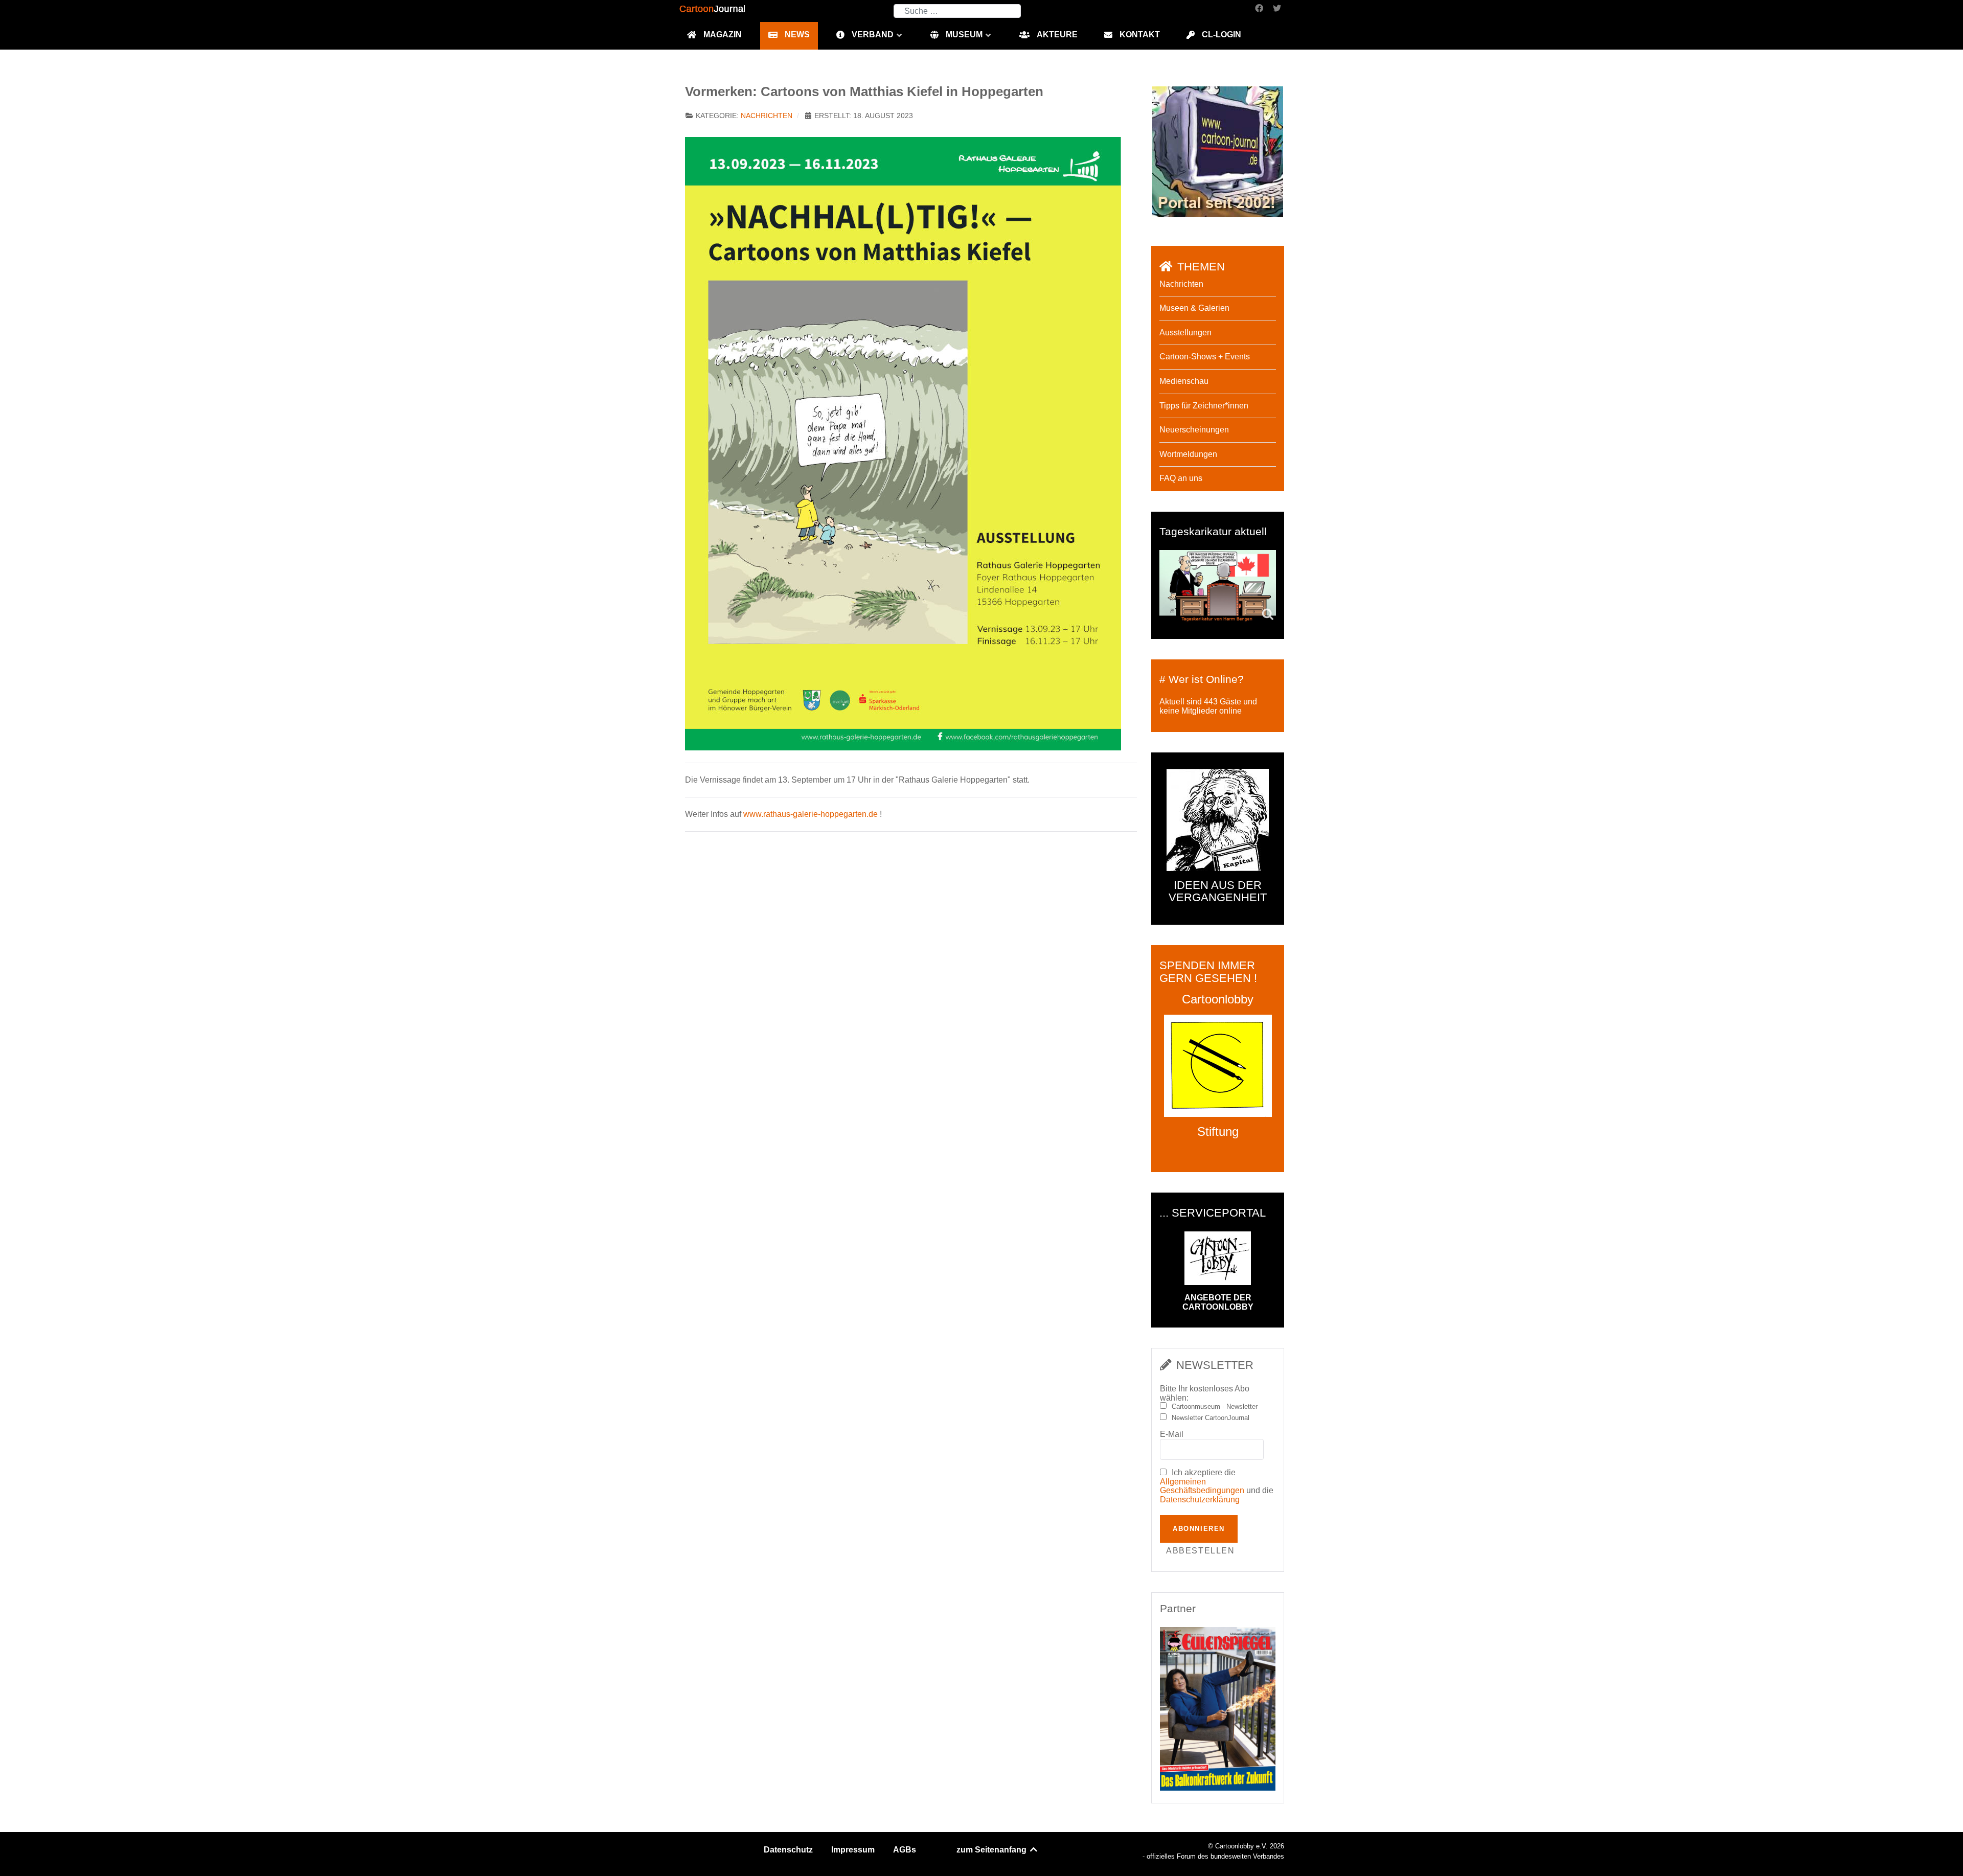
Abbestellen (1201, 1551)
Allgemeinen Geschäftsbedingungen (1202, 1486)
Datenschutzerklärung (1200, 1500)
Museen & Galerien (1194, 308)
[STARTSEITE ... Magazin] (1218, 151)
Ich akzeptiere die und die (1217, 1486)
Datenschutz (788, 1850)
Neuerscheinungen (1194, 430)
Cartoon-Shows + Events (1205, 357)
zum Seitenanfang (992, 1850)
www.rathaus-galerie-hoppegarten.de (811, 814)
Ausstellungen (1185, 333)
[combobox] (957, 11)
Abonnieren (1199, 1529)
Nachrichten (767, 116)
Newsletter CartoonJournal (1211, 1418)
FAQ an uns (1181, 478)
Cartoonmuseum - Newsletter (1215, 1407)
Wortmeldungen (1188, 454)
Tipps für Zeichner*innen (1204, 406)
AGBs (905, 1850)
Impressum (853, 1850)
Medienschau (1184, 381)
